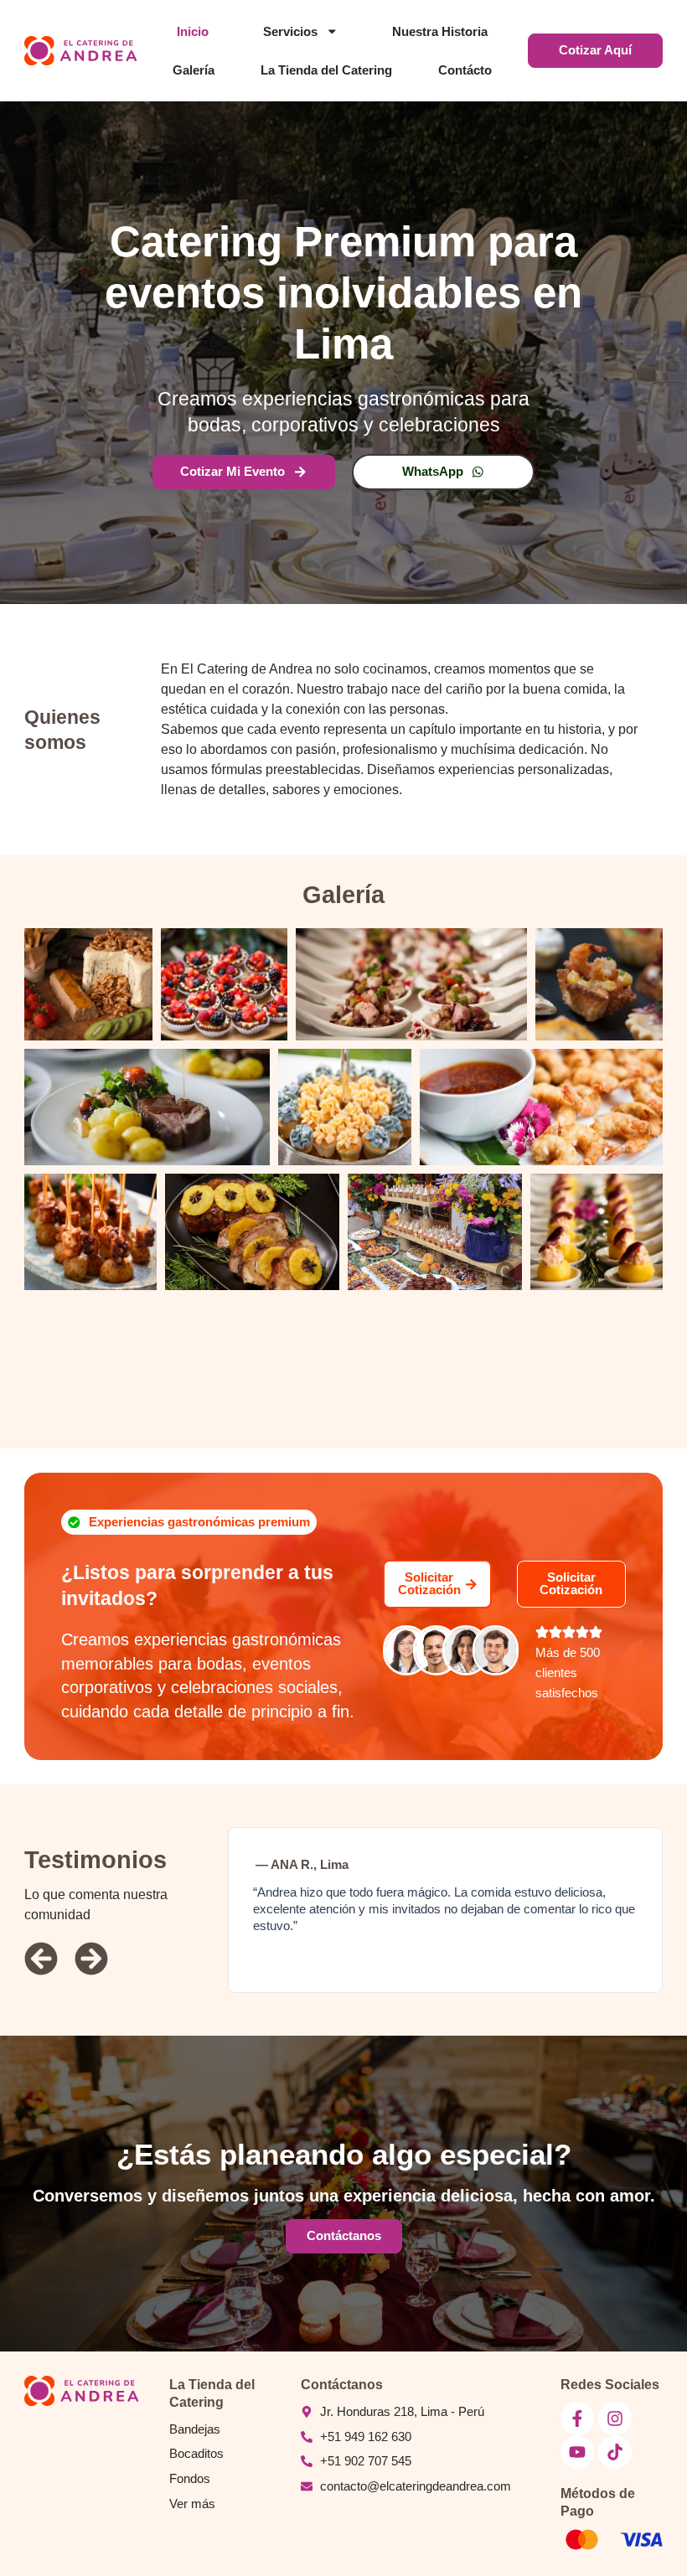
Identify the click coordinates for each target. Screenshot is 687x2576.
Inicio (193, 32)
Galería (194, 70)
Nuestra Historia (440, 32)
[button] (189, 1523)
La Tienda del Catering (326, 70)
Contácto (465, 70)
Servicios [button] (290, 32)
